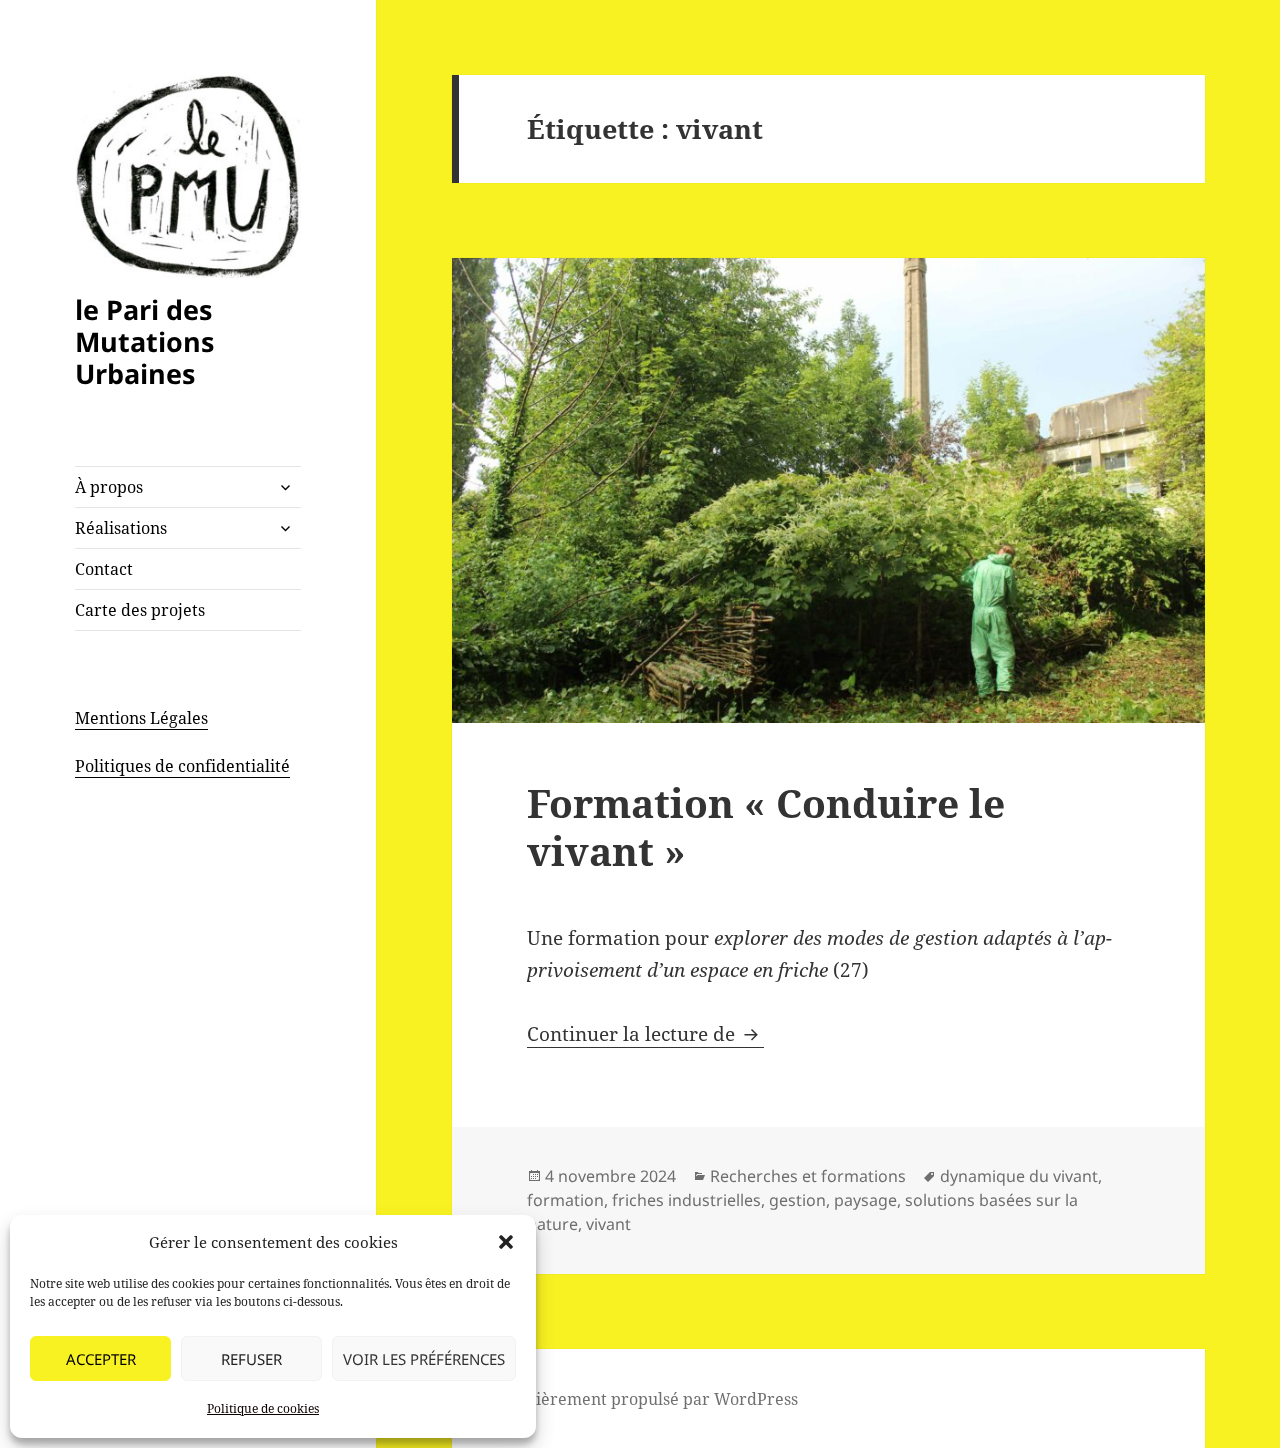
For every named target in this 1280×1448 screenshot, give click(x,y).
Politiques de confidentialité (182, 766)
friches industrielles (686, 1200)
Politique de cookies (263, 1408)
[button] (506, 1242)
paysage (865, 1200)
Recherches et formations (808, 1176)
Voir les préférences (424, 1359)
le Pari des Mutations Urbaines (144, 341)
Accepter (101, 1359)
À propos (109, 487)
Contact (104, 569)
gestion (797, 1200)
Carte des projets (140, 610)
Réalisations (121, 528)
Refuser (251, 1359)
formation (565, 1200)
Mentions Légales (141, 718)
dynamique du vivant (1019, 1176)
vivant (608, 1224)
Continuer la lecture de (645, 1034)
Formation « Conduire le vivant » (766, 826)
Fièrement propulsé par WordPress (662, 1399)
